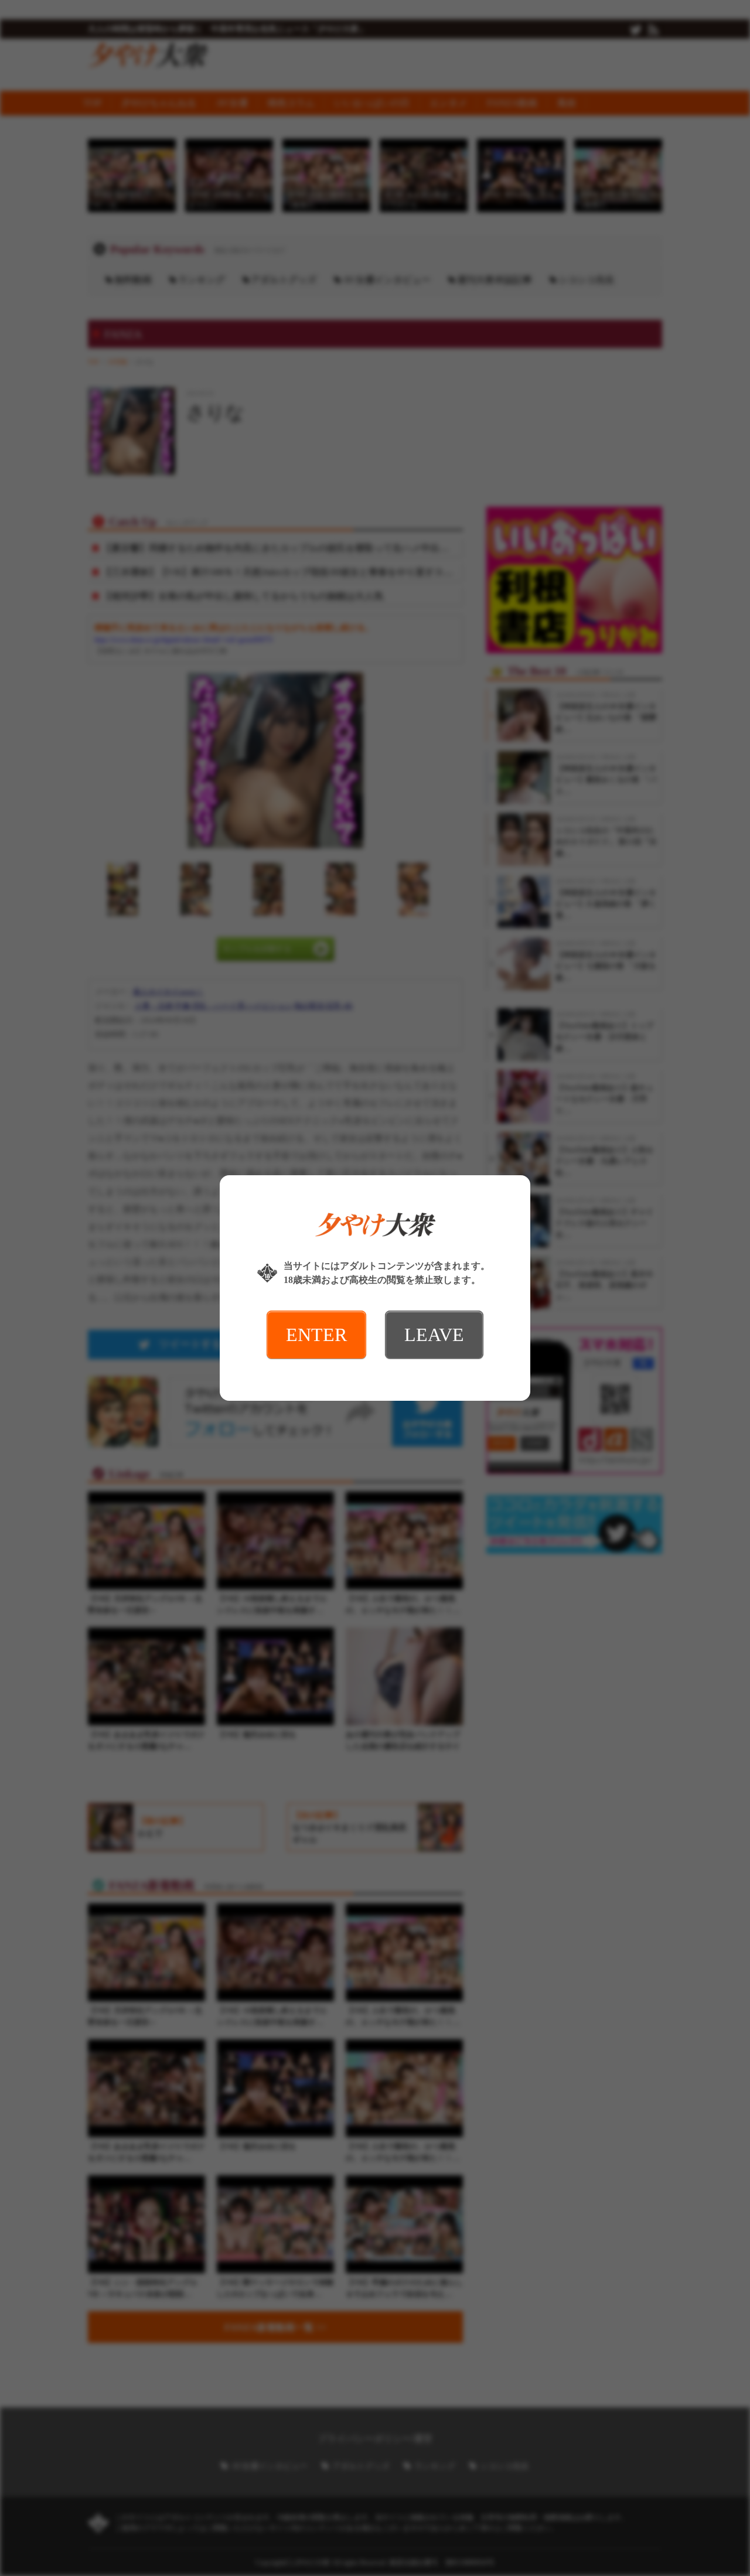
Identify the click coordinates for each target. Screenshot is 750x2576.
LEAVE (434, 1335)
